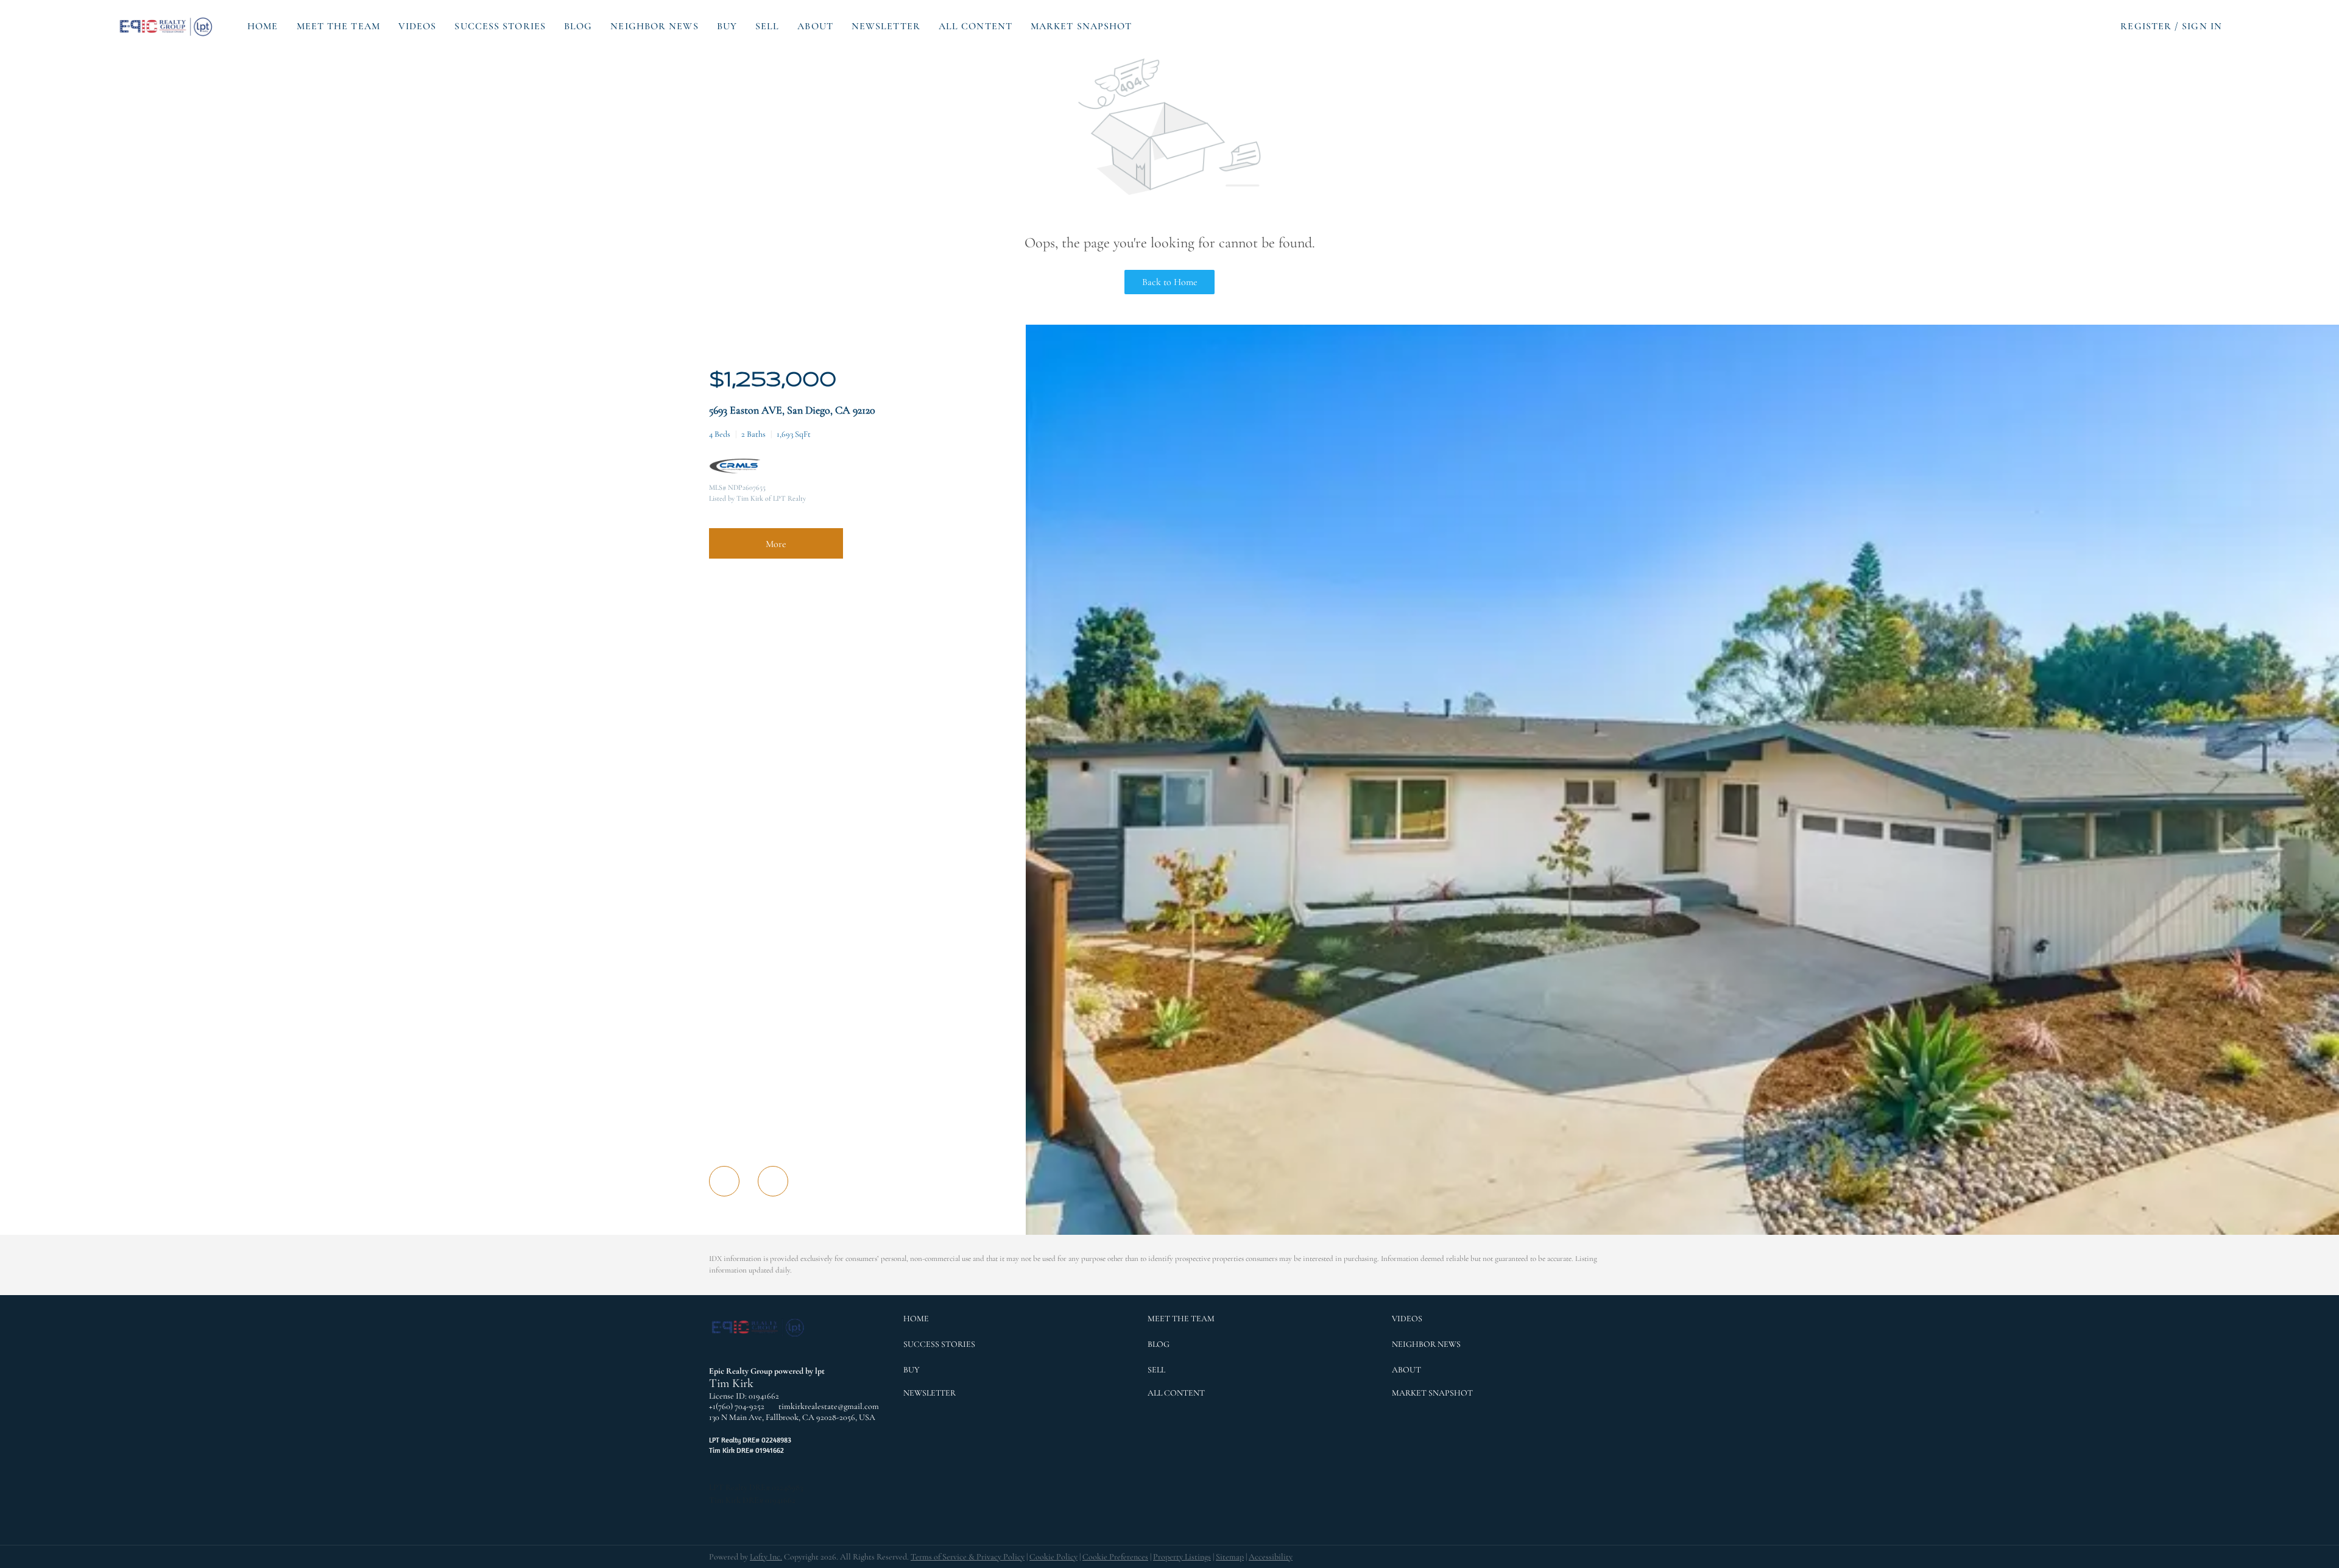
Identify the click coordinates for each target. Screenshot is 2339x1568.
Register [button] (2146, 26)
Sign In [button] (2202, 26)
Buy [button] (727, 26)
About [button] (815, 26)
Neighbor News (654, 26)
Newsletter (886, 26)
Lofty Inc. (766, 1557)
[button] (167, 26)
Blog (578, 26)
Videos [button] (418, 26)
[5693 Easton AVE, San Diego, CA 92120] (1682, 1232)
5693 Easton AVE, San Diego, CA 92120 (792, 410)
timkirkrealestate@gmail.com (829, 1406)
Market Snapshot (1081, 26)
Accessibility (1271, 1557)
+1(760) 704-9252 (737, 1406)
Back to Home (1170, 282)
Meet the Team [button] (338, 26)
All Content (975, 26)
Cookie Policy (1053, 1557)
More (776, 544)
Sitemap (1230, 1557)
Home (263, 26)
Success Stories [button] (500, 26)
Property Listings (1182, 1557)
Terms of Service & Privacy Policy (968, 1557)
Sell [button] (767, 26)
